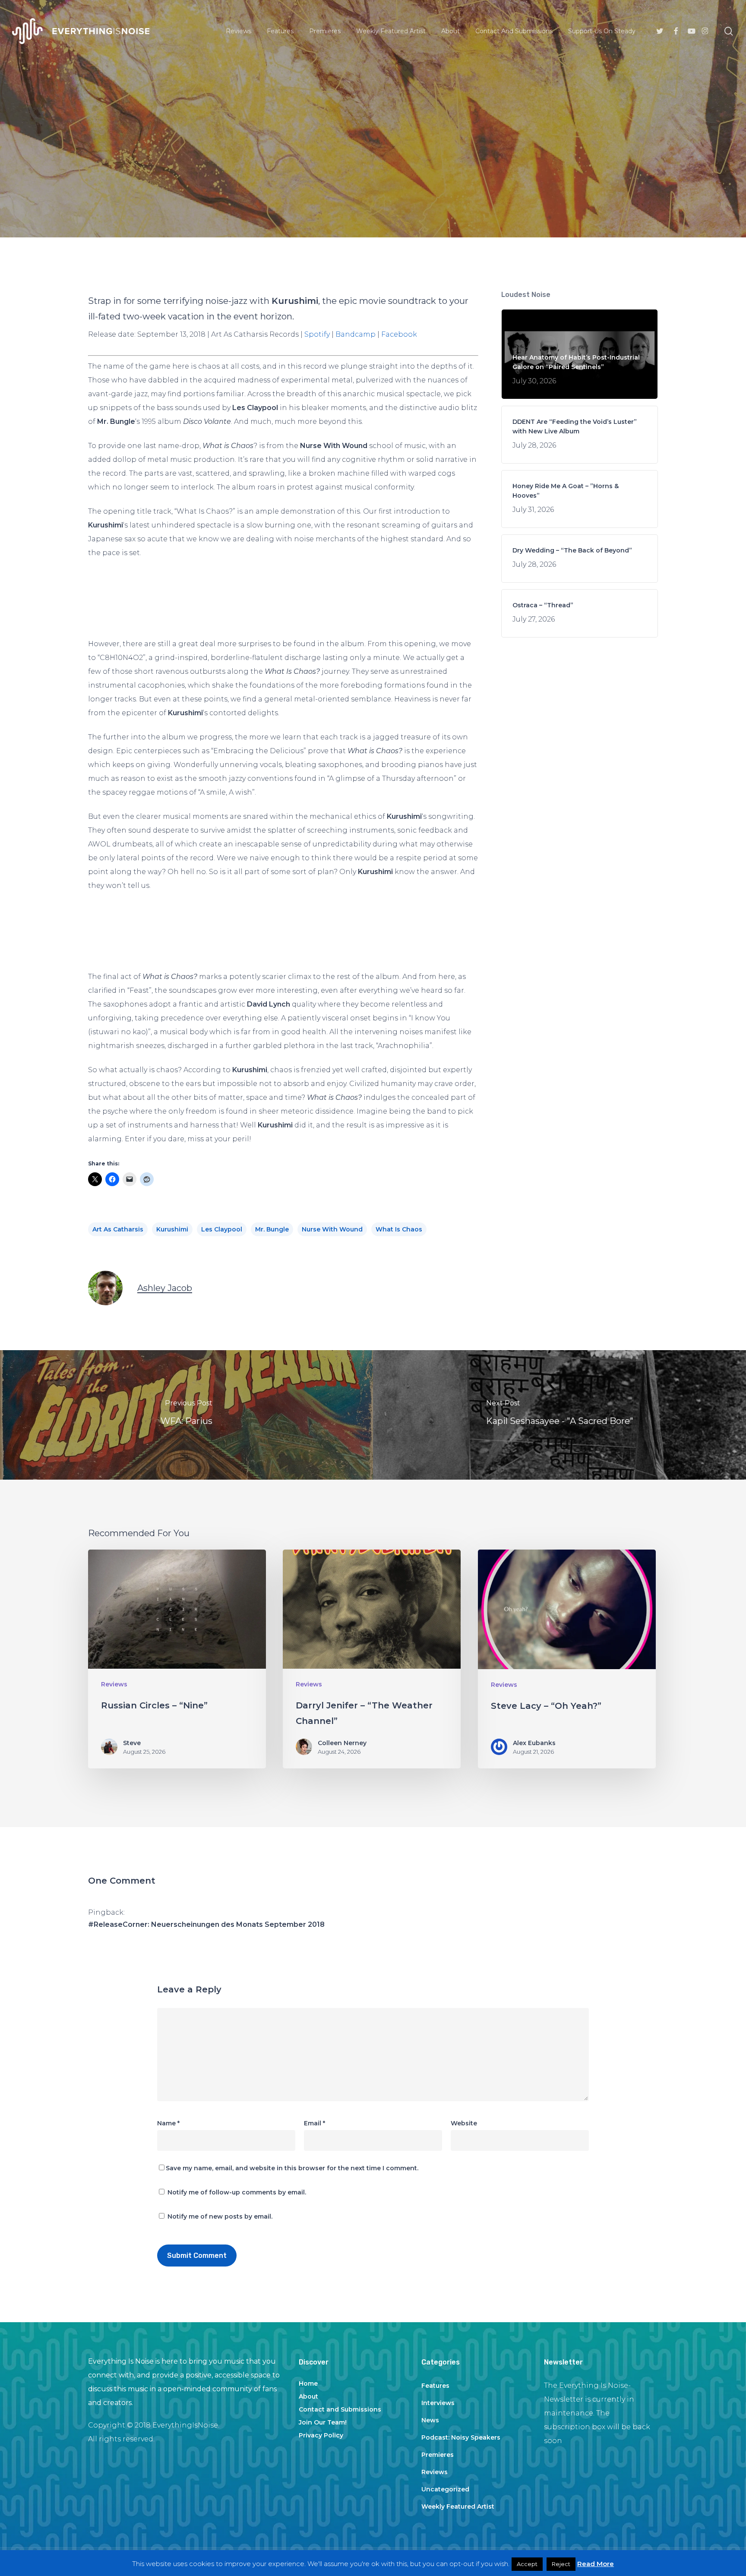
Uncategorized (445, 2489)
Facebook (399, 334)
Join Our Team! (323, 2422)
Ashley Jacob (165, 1288)
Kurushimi (172, 1229)
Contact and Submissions (340, 2409)
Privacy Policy (321, 2435)
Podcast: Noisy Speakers (461, 2437)
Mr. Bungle (272, 1229)
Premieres (438, 2455)
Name (168, 2123)
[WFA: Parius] (186, 1415)
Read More (596, 2564)
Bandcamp (356, 334)
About (308, 2396)
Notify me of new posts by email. (220, 2216)
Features (435, 2386)
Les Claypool (222, 1229)
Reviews (373, 188)
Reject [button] (561, 2564)
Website (464, 2123)
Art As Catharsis (118, 1229)
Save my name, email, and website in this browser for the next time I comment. (292, 2168)
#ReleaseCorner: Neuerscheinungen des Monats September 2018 (206, 1924)
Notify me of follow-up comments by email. (237, 2192)
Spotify (317, 334)
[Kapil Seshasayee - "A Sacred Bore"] (559, 1415)
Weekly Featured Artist (458, 2507)
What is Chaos (399, 1229)
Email (315, 2123)
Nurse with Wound (332, 1229)
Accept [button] (527, 2564)
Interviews (438, 2403)
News (430, 2420)
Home (308, 2383)
